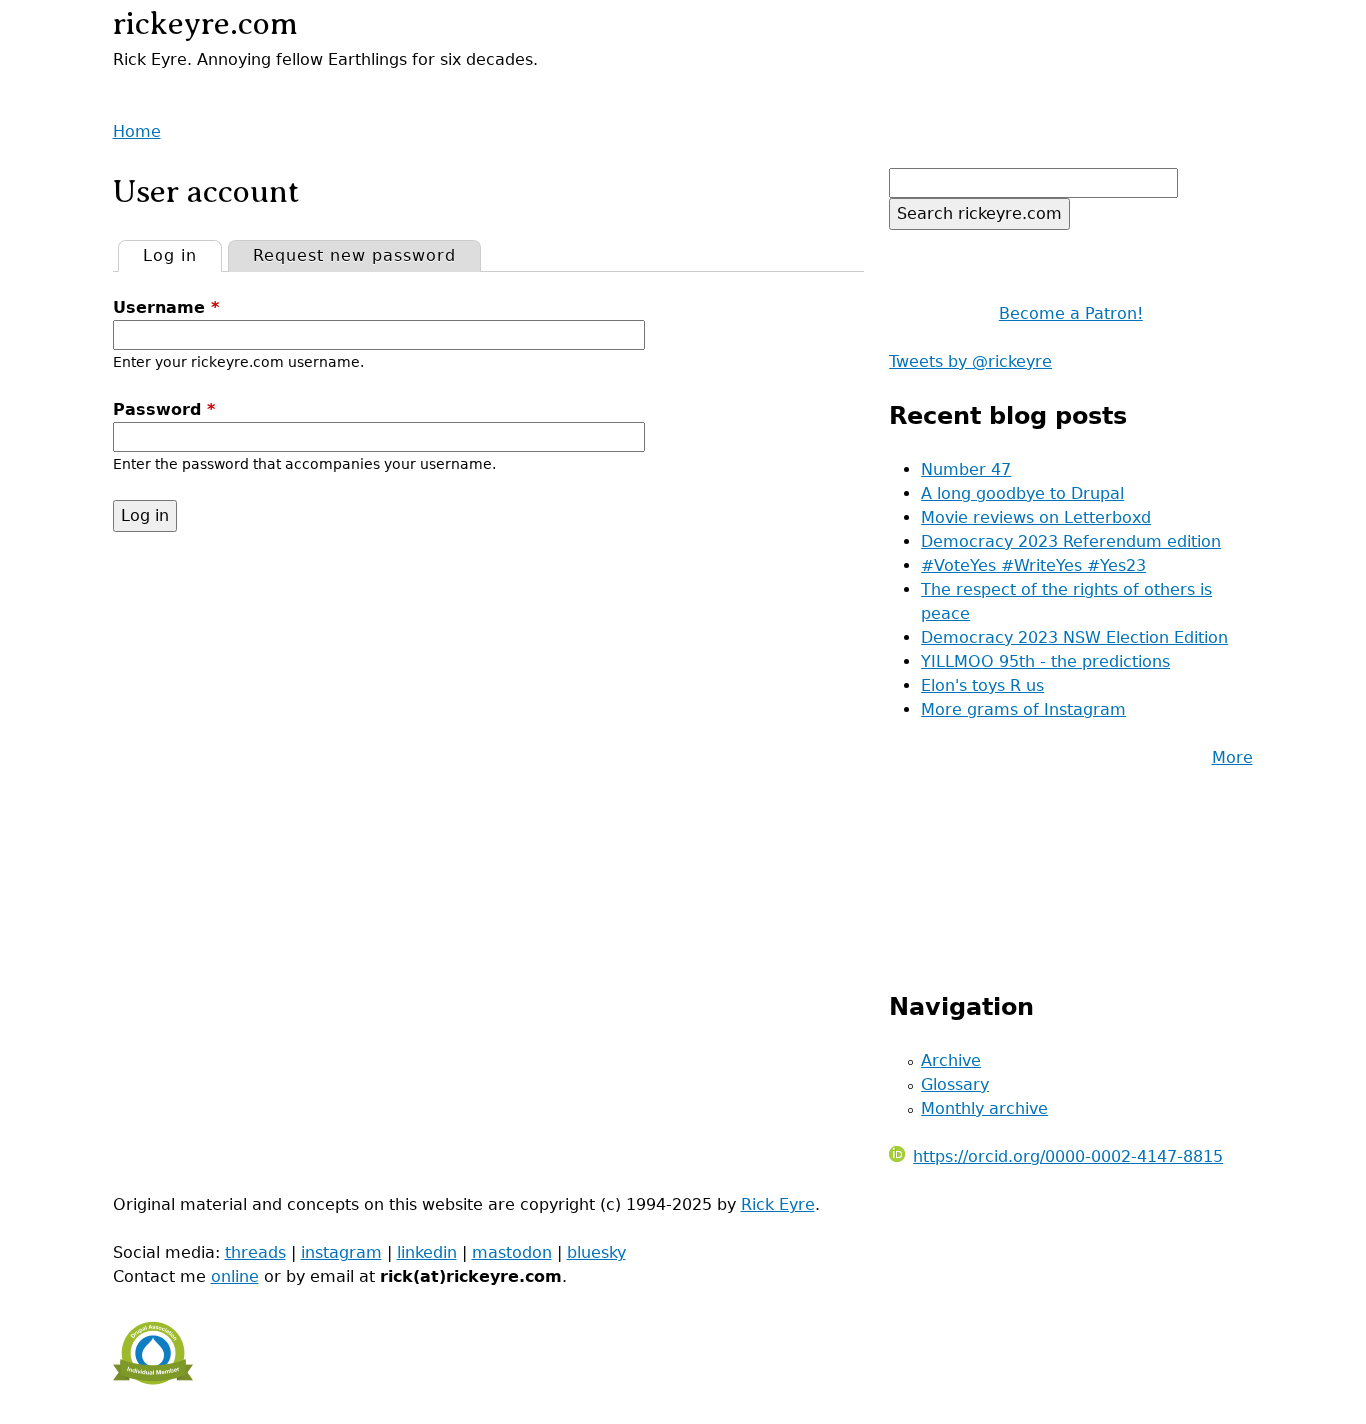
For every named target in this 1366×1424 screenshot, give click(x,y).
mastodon (512, 1252)
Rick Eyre (778, 1204)
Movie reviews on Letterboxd (1036, 517)
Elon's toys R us (982, 685)
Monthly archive (984, 1108)
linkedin (427, 1252)
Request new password (354, 255)
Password (164, 409)
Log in (182, 255)
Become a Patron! (1071, 313)
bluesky (596, 1252)
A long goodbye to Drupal (1022, 493)
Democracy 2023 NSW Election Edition (1074, 637)
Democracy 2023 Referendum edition (1071, 541)
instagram (341, 1252)
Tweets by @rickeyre (970, 361)
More (1232, 757)
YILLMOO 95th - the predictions (1045, 661)
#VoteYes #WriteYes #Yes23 (1033, 565)
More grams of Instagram (1023, 709)
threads (255, 1252)
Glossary (955, 1084)
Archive (951, 1060)
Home (137, 131)
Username (166, 307)
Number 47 (966, 469)
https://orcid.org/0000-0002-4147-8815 (1068, 1156)
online (235, 1276)
